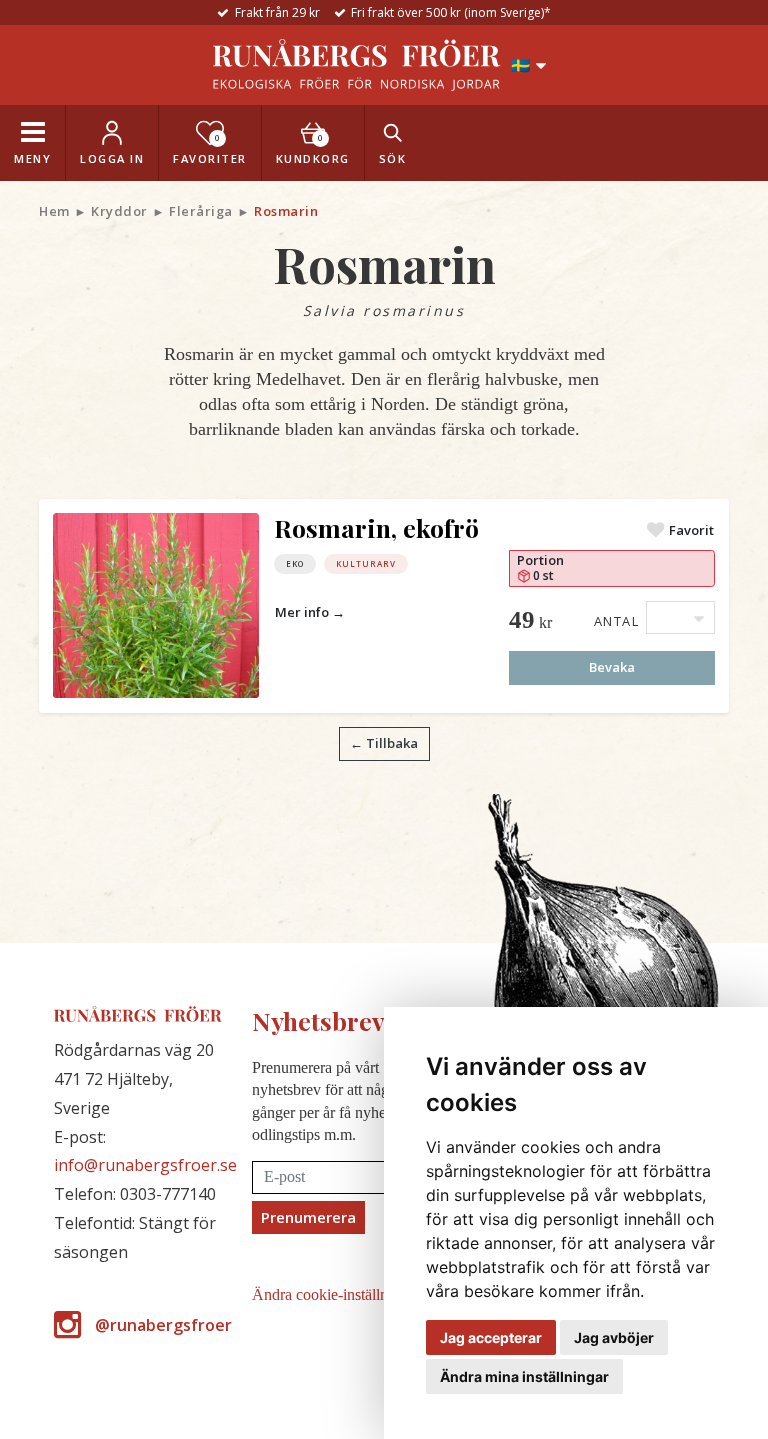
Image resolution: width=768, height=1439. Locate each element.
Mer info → (310, 612)
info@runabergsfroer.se (145, 1165)
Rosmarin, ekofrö (376, 527)
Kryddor (119, 211)
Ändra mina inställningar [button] (524, 1376)
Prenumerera (308, 1217)
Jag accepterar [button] (491, 1337)
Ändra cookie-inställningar (336, 1294)
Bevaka (612, 667)
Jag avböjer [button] (614, 1337)
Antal (617, 621)
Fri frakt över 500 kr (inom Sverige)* (451, 12)
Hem (54, 211)
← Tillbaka (384, 743)
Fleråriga (201, 211)
